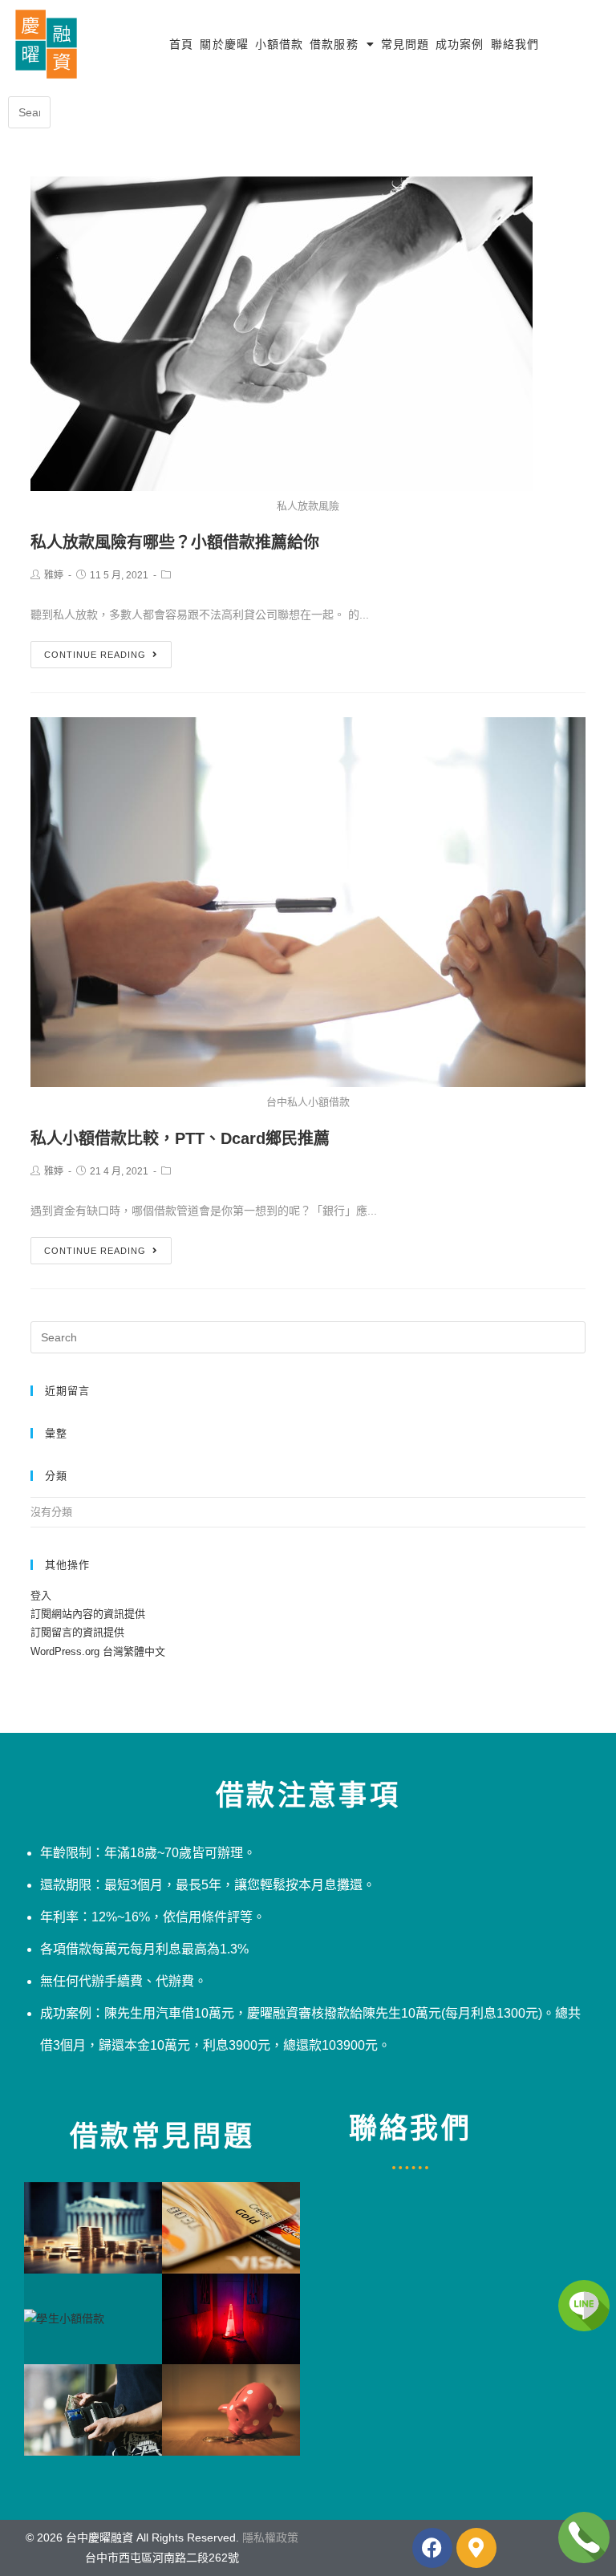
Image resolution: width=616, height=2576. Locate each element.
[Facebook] (432, 2548)
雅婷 (54, 575)
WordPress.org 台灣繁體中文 (98, 1651)
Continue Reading (95, 655)
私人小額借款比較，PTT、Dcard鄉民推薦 (180, 1138)
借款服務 (334, 44)
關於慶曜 (224, 44)
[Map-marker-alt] (476, 2548)
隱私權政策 (270, 2537)
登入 (41, 1595)
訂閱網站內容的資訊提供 (88, 1614)
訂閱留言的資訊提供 (77, 1632)
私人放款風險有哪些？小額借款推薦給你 (175, 542)
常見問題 (405, 44)
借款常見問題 (162, 2136)
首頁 (181, 44)
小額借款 (279, 44)
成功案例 (460, 44)
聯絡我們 (515, 44)
